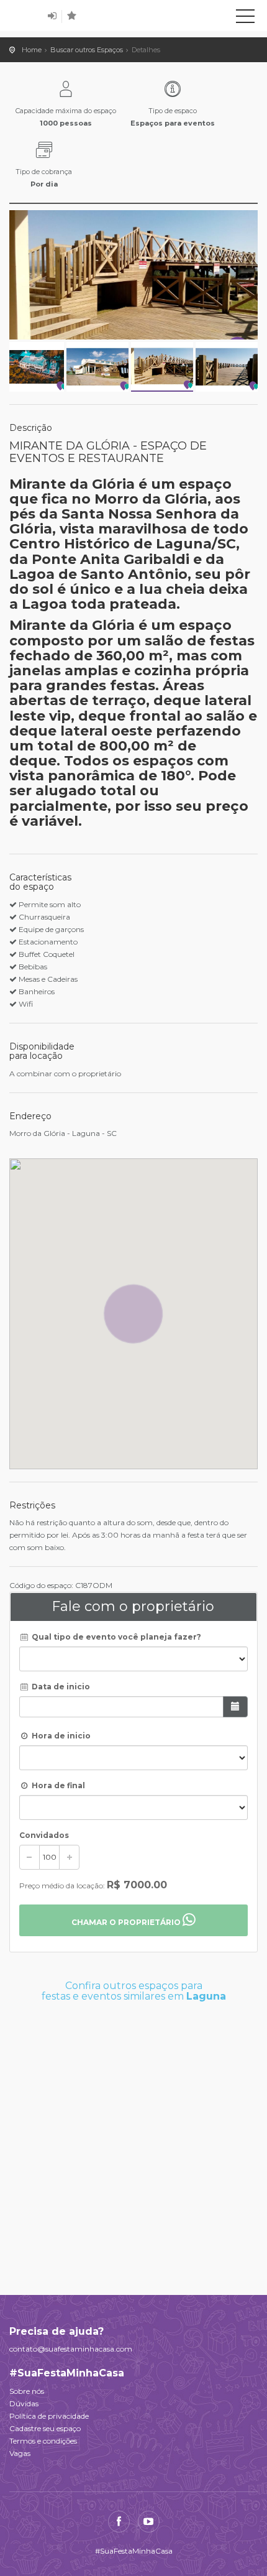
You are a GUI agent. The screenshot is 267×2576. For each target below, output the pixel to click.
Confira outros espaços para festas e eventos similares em (134, 1991)
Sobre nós (27, 2391)
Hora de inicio (60, 1736)
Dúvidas (24, 2403)
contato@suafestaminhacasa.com (71, 2349)
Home (32, 50)
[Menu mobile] (245, 19)
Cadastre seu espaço (45, 2428)
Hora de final (57, 1785)
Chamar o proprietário (127, 1922)
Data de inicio (60, 1687)
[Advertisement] (133, 2142)
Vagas (20, 2453)
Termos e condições (43, 2441)
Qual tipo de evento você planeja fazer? (115, 1637)
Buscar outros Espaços (87, 50)
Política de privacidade (49, 2416)
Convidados (44, 1835)
